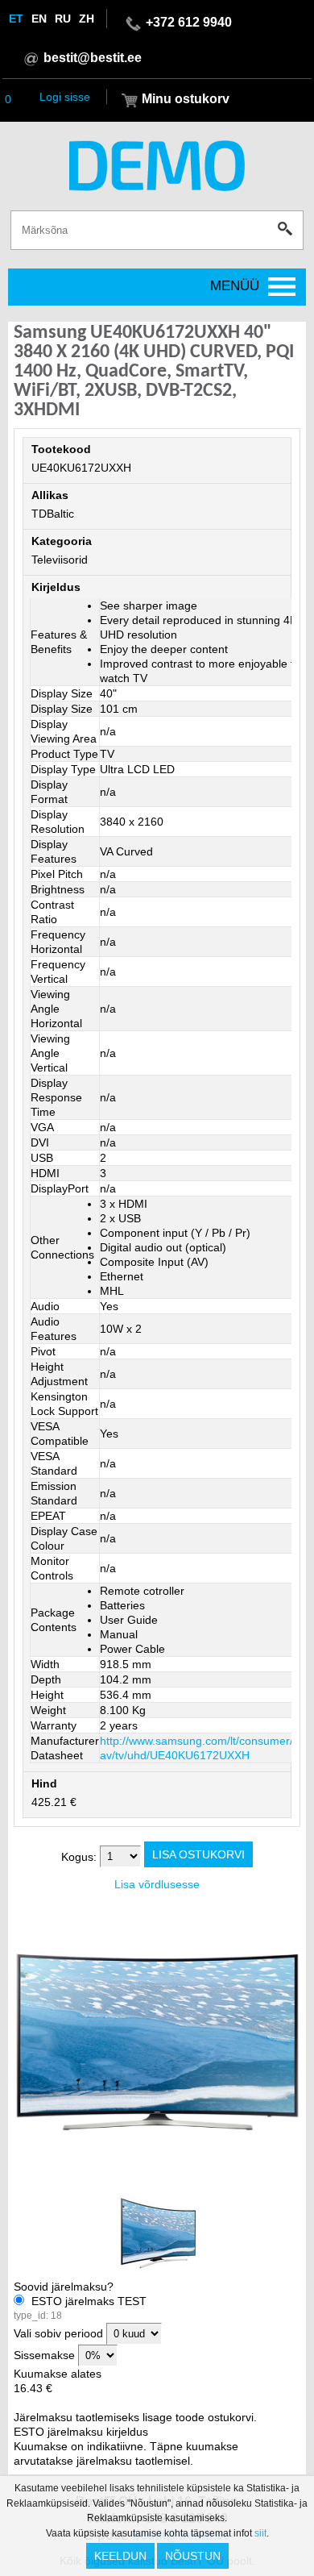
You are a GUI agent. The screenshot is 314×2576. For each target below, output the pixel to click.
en (39, 19)
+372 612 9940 (189, 22)
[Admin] (5, 7)
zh (87, 19)
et (16, 19)
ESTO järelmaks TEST (80, 2308)
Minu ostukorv (186, 99)
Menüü (235, 286)
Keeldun (120, 2556)
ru (63, 19)
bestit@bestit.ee (93, 58)
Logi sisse (65, 97)
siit (260, 2533)
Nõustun (193, 2556)
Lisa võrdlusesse (157, 1884)
